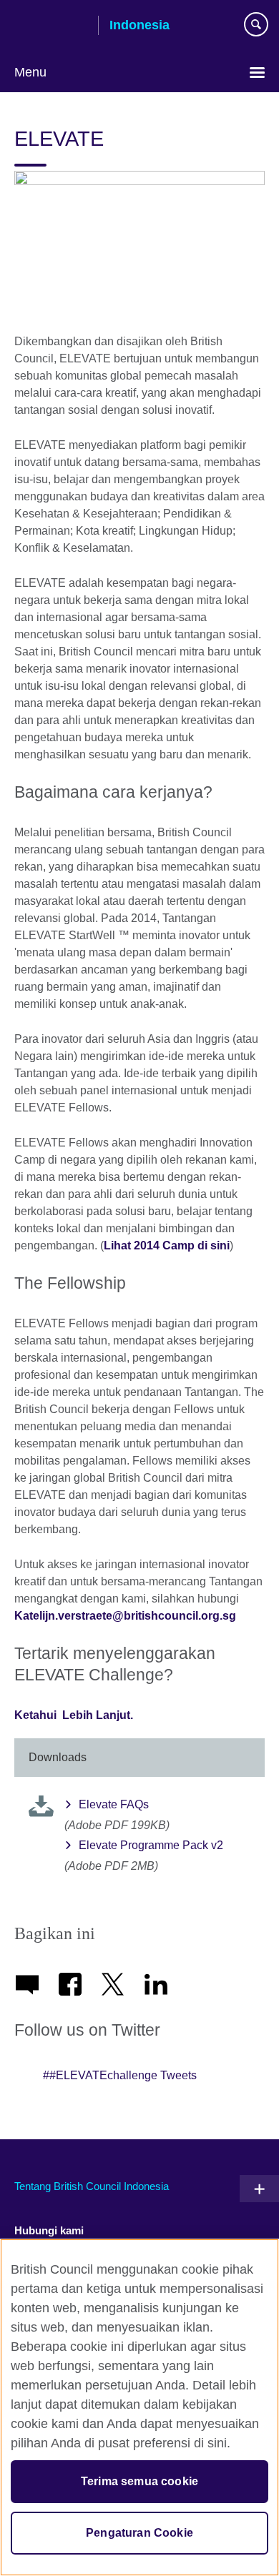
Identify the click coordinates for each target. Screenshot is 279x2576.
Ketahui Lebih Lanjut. (74, 1715)
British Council (51, 26)
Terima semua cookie (139, 2481)
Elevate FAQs (114, 1804)
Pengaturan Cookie (139, 2533)
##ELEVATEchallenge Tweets (120, 2075)
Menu (30, 72)
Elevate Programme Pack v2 (151, 1845)
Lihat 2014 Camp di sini (167, 1245)
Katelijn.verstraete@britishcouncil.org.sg (125, 1616)
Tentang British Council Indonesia (92, 2186)
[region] (139, 2407)
